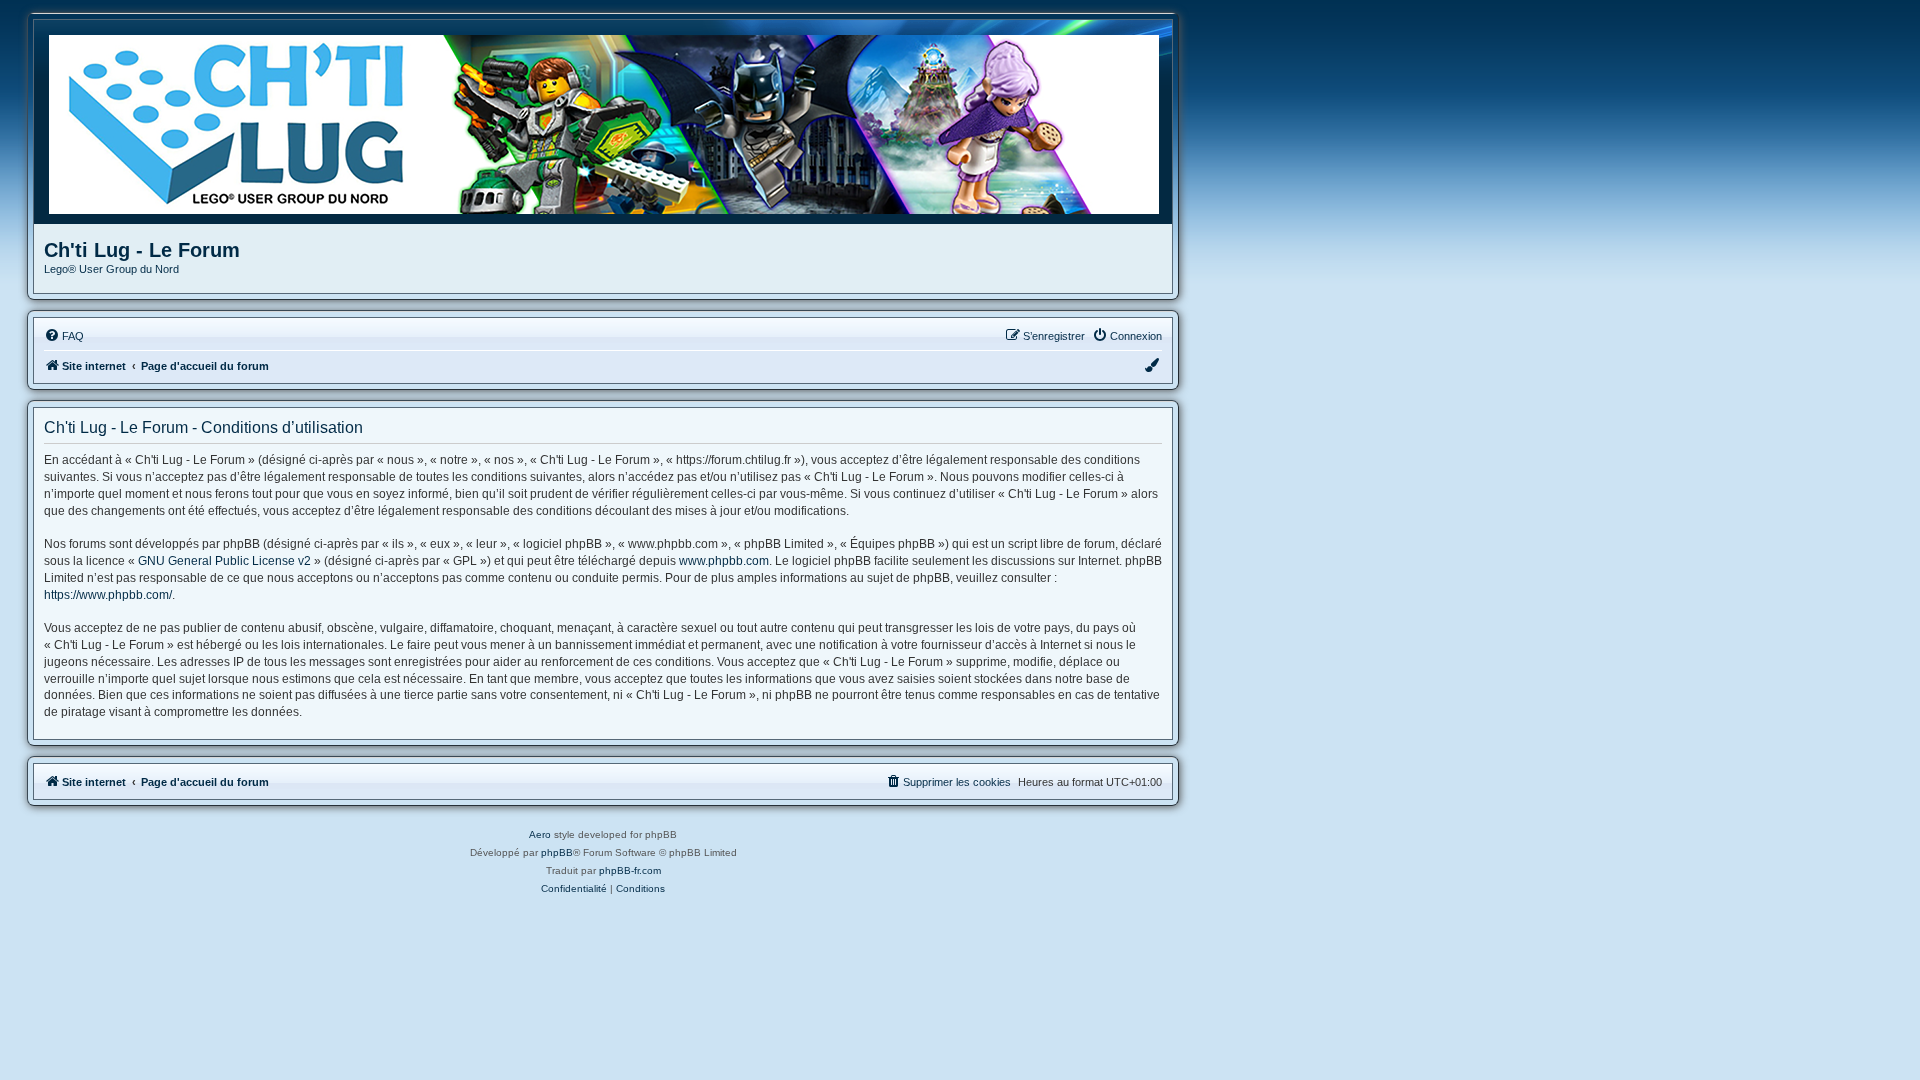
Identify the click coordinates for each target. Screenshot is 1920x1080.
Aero (540, 834)
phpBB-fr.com (630, 870)
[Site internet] (610, 122)
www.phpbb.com (724, 561)
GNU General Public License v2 (224, 561)
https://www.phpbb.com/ (108, 595)
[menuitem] (64, 336)
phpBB (557, 852)
